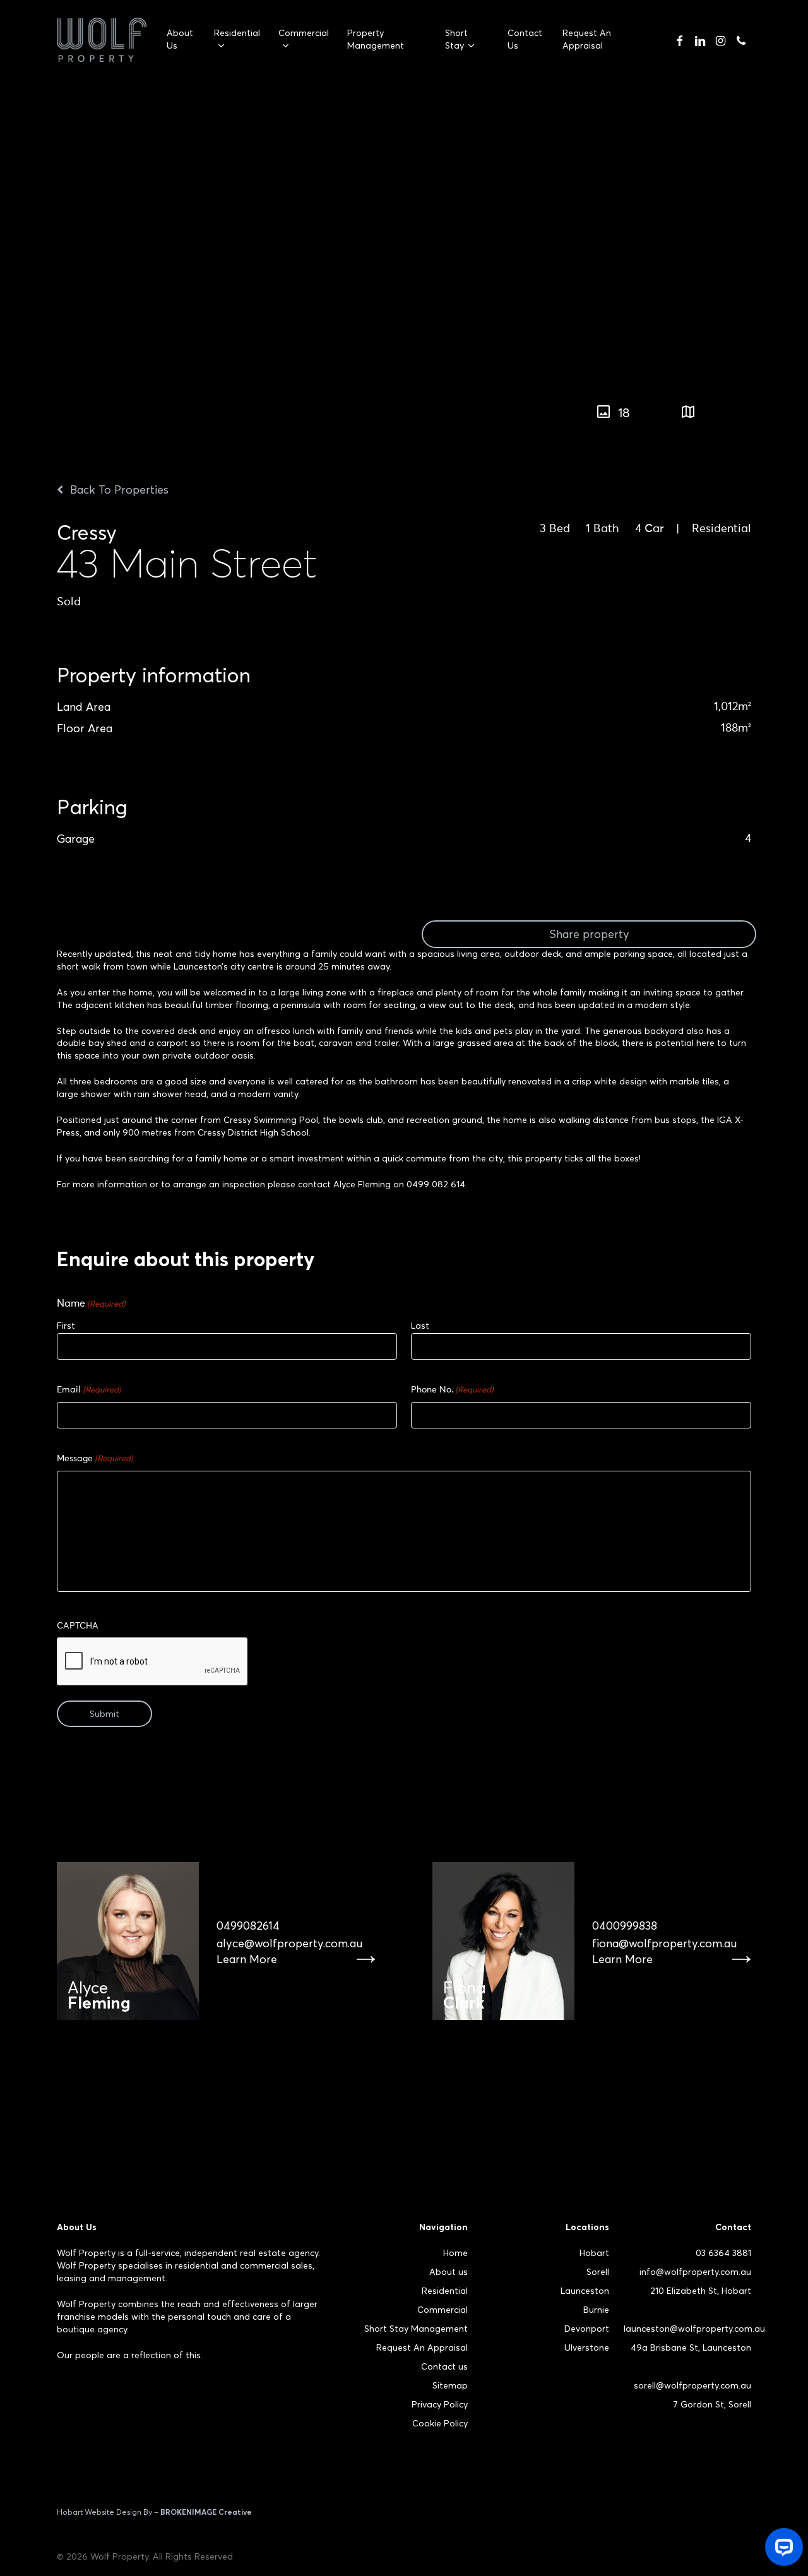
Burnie (596, 2310)
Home (455, 2253)
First (66, 1326)
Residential (445, 2291)
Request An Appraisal (422, 2347)
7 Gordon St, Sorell (712, 2404)
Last (420, 1326)
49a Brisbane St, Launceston (691, 2347)
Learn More (247, 1959)
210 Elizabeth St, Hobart (701, 2291)
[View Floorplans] (688, 413)
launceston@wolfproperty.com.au (694, 2329)
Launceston (585, 2291)
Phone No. (452, 1390)
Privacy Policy (440, 2404)
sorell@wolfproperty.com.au (692, 2385)
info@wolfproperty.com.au (695, 2272)
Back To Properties (118, 490)
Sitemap (450, 2385)
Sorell (598, 2272)
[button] (799, 406)
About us (449, 2272)
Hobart (594, 2253)
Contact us (444, 2366)
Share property (589, 934)
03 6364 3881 (723, 2253)
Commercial (443, 2310)
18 (624, 413)
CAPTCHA (78, 1626)
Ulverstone (587, 2347)
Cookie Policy (440, 2423)
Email (89, 1390)
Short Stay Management (416, 2329)
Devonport (587, 2329)
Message (95, 1459)
